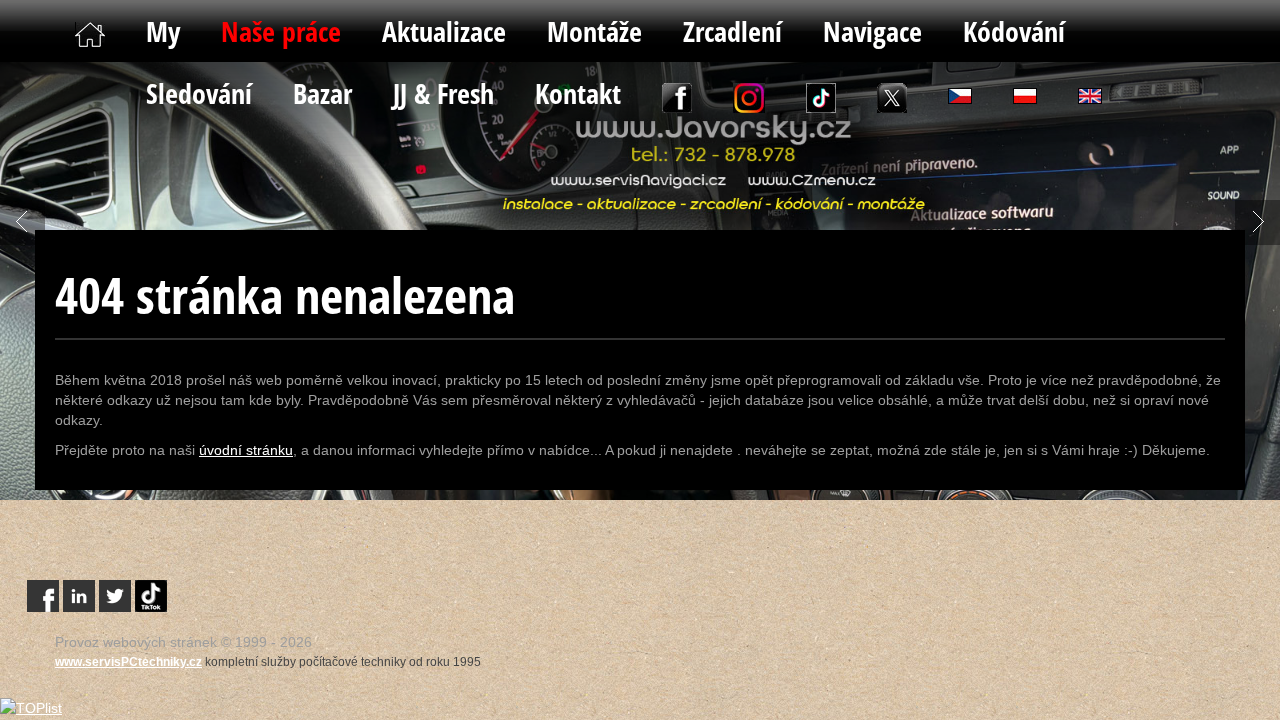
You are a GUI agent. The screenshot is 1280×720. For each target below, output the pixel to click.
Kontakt (578, 93)
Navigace (872, 31)
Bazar (322, 93)
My (163, 31)
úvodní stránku (246, 450)
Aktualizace (444, 31)
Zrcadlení (732, 31)
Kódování (1014, 31)
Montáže (594, 31)
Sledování (199, 93)
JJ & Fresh (443, 93)
